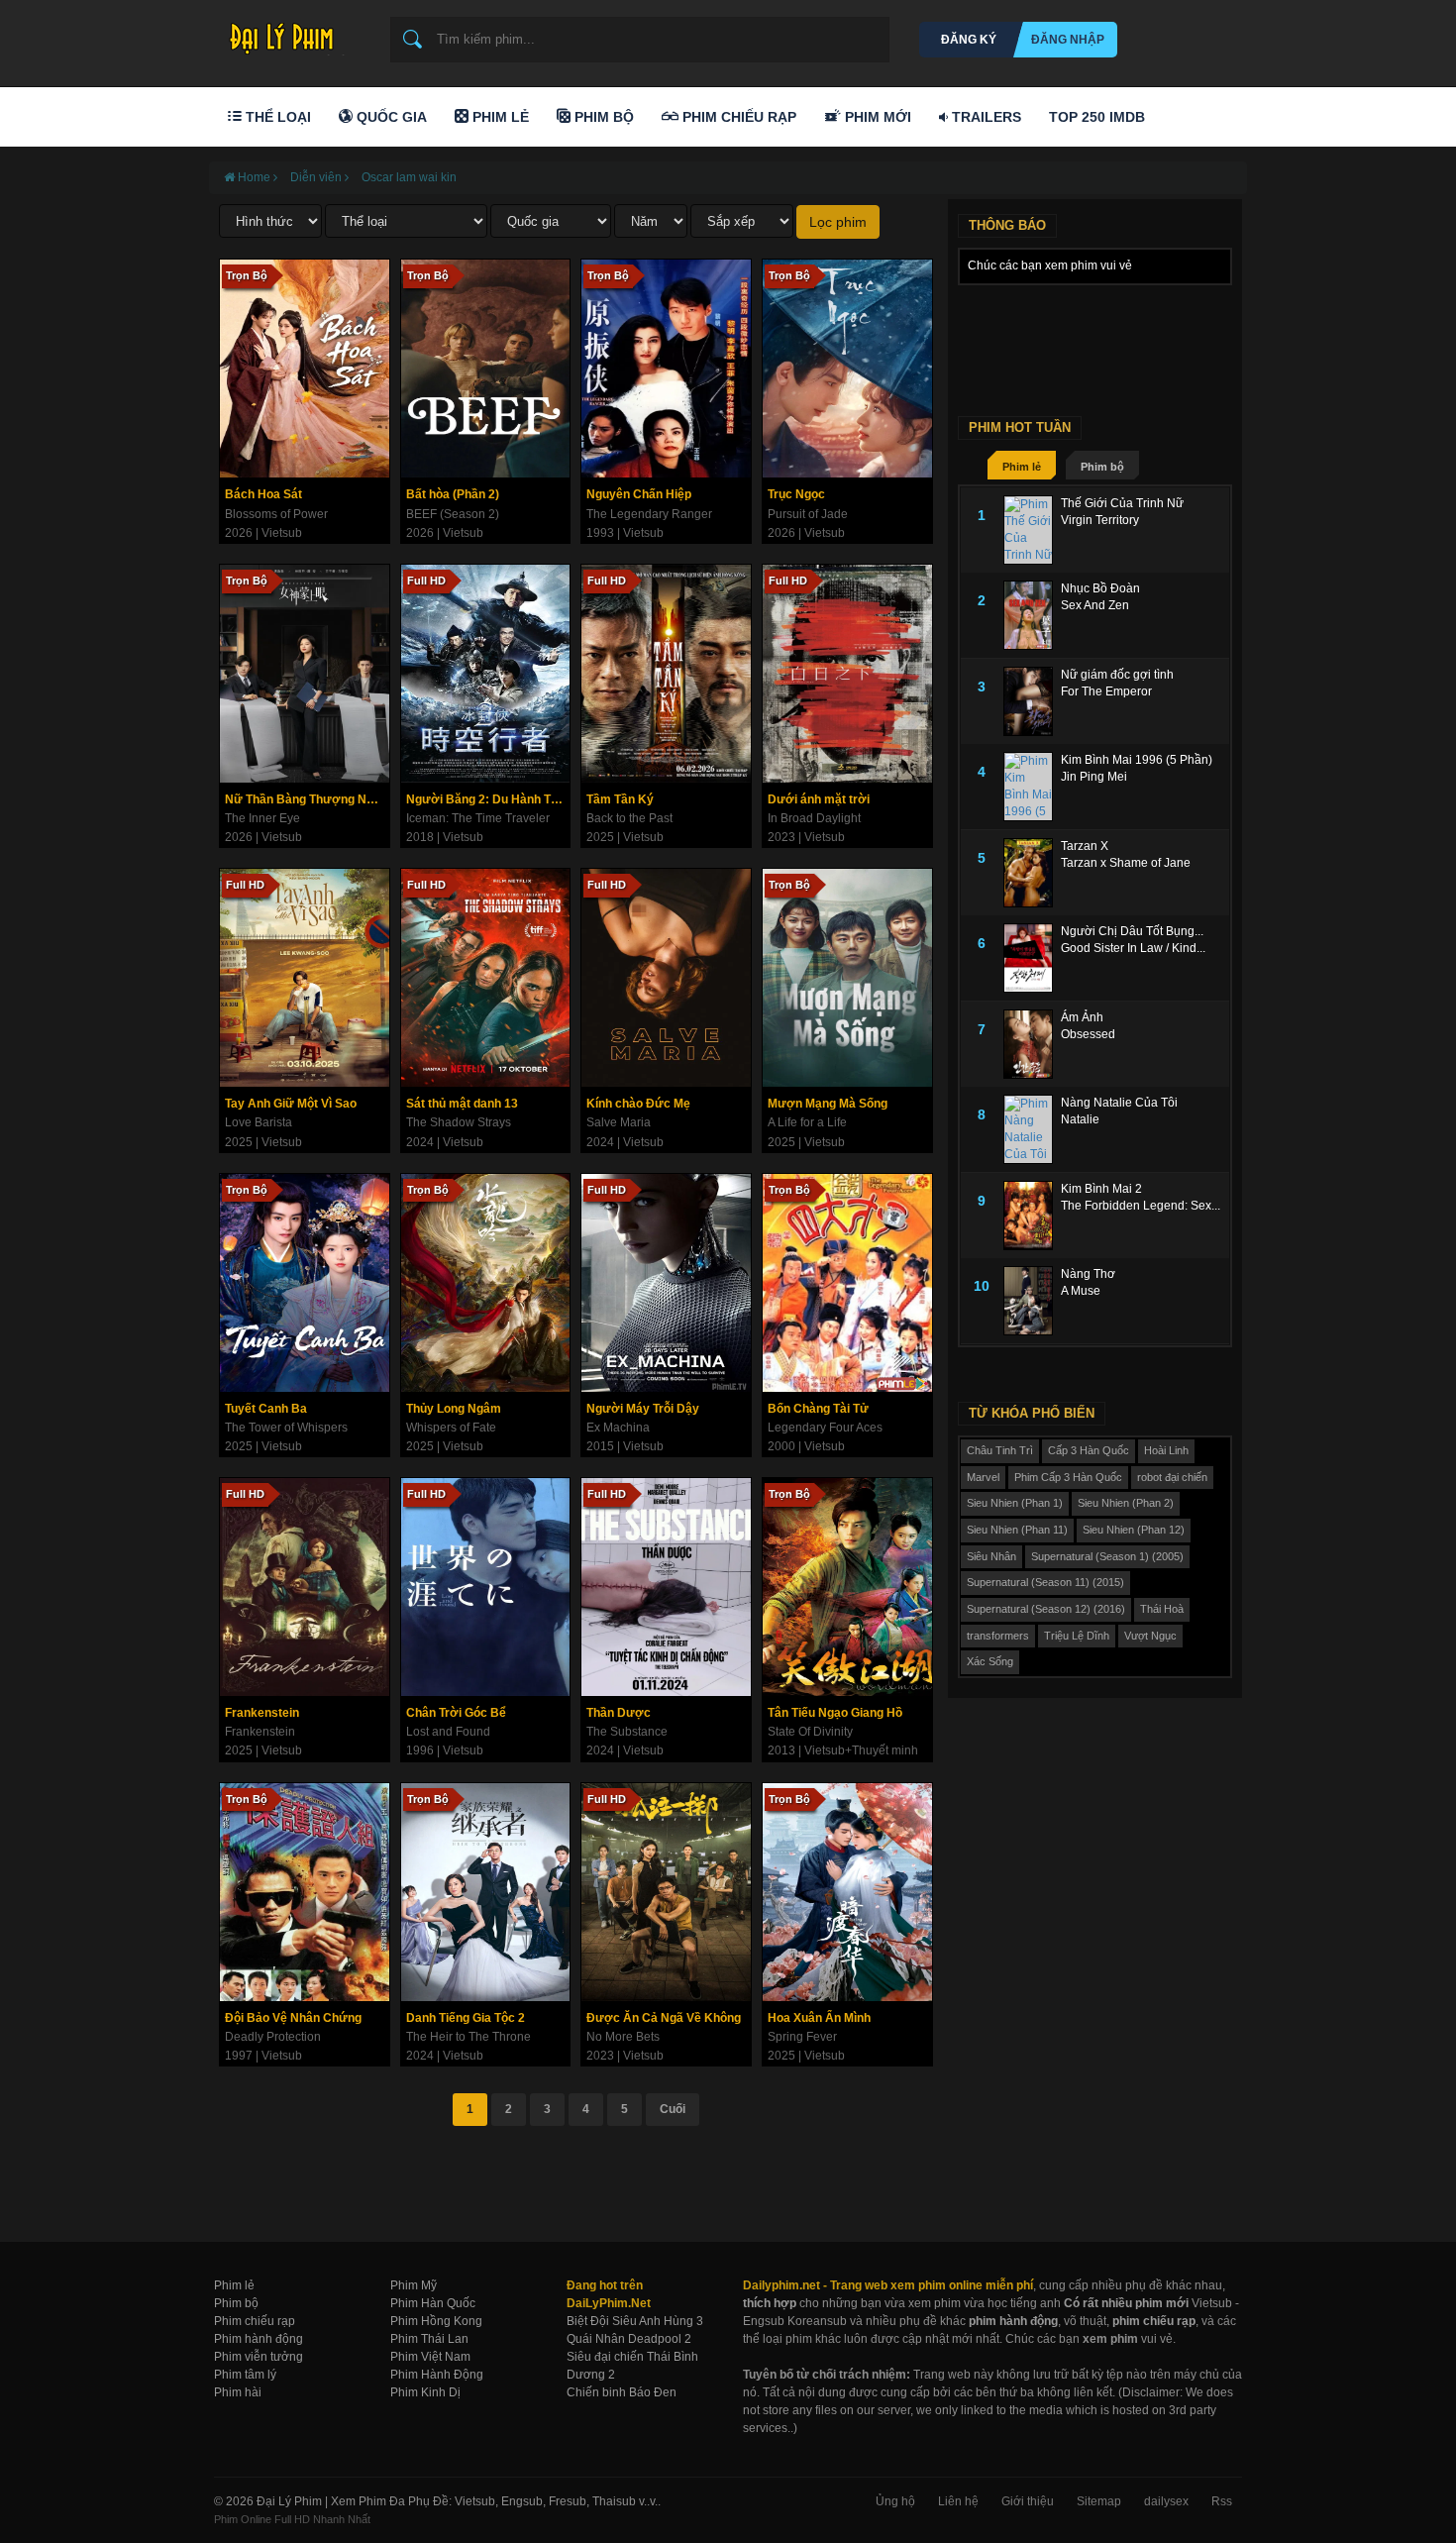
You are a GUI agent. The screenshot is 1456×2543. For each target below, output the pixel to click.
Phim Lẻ (499, 117)
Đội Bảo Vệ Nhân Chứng (293, 2018)
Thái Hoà (1162, 1609)
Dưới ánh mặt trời (819, 799)
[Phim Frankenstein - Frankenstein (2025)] (305, 1587)
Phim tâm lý (245, 2375)
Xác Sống (990, 1661)
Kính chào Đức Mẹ (638, 1104)
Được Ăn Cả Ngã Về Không (664, 2018)
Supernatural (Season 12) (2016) (1046, 1609)
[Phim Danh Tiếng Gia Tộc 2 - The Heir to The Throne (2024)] (486, 1892)
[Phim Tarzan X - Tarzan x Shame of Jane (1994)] (1032, 873)
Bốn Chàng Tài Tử (818, 1409)
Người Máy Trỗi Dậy (643, 1409)
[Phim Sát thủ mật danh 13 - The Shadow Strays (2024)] (486, 978)
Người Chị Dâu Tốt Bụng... (1132, 931)
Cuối (673, 2109)
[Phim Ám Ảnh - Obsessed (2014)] (1032, 1044)
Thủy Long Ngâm (454, 1409)
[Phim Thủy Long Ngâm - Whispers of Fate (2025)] (486, 1283)
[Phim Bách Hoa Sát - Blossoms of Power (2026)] (305, 369)
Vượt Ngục (1150, 1636)
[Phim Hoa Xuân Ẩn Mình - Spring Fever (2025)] (847, 1892)
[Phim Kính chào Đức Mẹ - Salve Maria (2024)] (666, 978)
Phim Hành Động (437, 2375)
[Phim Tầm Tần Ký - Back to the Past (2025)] (666, 674)
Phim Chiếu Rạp (737, 117)
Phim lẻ (1022, 467)
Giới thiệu (1028, 2501)
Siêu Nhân (991, 1556)
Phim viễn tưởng (259, 2357)
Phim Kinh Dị (425, 2392)
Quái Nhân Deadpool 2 (629, 2339)
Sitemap (1099, 2501)
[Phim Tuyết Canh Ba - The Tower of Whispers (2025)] (305, 1283)
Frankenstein (262, 1713)
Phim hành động (259, 2339)
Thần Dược (619, 1713)
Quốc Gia (390, 117)
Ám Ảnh (1082, 1017)
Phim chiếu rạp (255, 2321)
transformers (998, 1636)
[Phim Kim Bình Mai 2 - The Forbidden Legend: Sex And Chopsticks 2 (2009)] (1032, 1216)
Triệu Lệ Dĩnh (1077, 1636)
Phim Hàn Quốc (433, 2303)
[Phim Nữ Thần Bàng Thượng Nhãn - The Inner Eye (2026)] (305, 674)
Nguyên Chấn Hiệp (639, 494)
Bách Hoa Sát (263, 494)
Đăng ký (969, 40)
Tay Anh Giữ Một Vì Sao (291, 1104)
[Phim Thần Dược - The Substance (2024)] (666, 1587)
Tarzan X (1085, 846)
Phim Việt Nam (430, 2357)
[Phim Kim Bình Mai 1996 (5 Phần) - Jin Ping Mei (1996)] (1032, 787)
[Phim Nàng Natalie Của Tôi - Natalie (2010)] (1032, 1129)
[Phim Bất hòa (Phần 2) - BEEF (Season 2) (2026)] (486, 369)
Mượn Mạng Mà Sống (828, 1104)
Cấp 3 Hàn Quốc (1089, 1450)
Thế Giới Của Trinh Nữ (1122, 503)
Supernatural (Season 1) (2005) (1107, 1556)
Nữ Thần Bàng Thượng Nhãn (306, 799)
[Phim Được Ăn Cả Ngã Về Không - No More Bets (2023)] (666, 1892)
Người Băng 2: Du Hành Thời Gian (488, 799)
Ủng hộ (895, 2501)
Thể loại (276, 117)
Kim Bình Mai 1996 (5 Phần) (1137, 760)
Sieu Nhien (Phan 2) (1126, 1503)
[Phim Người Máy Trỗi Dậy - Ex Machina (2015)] (666, 1283)
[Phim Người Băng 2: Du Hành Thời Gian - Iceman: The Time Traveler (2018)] (486, 674)
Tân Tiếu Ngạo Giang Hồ (835, 1713)
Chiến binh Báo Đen (622, 2392)
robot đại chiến (1172, 1477)
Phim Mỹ (414, 2285)
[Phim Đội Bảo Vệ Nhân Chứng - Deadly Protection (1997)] (305, 1892)
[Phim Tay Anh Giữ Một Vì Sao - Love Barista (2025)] (305, 978)
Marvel (983, 1477)
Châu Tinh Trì (1000, 1450)
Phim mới (876, 117)
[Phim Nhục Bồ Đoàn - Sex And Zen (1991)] (1032, 615)
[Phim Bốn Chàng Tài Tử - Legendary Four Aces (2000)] (847, 1283)
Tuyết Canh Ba (266, 1409)
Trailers (985, 117)
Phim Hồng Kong (436, 2321)
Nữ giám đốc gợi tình (1117, 675)
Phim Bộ (602, 117)
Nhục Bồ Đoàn (1100, 588)
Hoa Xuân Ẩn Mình (819, 2018)
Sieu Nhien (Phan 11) (1017, 1530)
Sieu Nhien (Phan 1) (1015, 1503)
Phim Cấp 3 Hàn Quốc (1068, 1477)
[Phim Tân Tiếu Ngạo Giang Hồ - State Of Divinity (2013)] (847, 1587)
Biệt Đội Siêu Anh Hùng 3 (635, 2321)
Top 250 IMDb (1097, 117)
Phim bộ (1102, 467)
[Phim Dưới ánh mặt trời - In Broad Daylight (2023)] (847, 674)
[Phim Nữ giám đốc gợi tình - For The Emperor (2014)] (1032, 701)
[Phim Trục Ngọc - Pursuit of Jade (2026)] (847, 369)
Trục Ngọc (796, 494)
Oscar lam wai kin (409, 177)
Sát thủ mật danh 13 (462, 1104)
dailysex (1166, 2501)
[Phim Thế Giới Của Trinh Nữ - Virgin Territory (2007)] (1032, 530)
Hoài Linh (1166, 1450)
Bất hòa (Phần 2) (453, 494)
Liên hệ (958, 2501)
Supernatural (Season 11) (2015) (1045, 1582)
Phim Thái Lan (429, 2339)
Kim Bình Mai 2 (1101, 1189)
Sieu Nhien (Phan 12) (1134, 1530)
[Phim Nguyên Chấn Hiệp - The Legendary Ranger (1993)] (666, 369)
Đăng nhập (1068, 40)
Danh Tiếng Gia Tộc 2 (466, 2018)
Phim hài (238, 2392)
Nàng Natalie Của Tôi (1119, 1103)
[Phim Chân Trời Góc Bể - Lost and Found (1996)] (486, 1587)
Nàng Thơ (1088, 1274)
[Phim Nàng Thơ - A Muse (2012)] (1032, 1301)
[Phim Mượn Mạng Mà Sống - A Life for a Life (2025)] (847, 978)
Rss (1222, 2501)
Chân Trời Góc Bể (456, 1713)
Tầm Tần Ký (620, 799)
